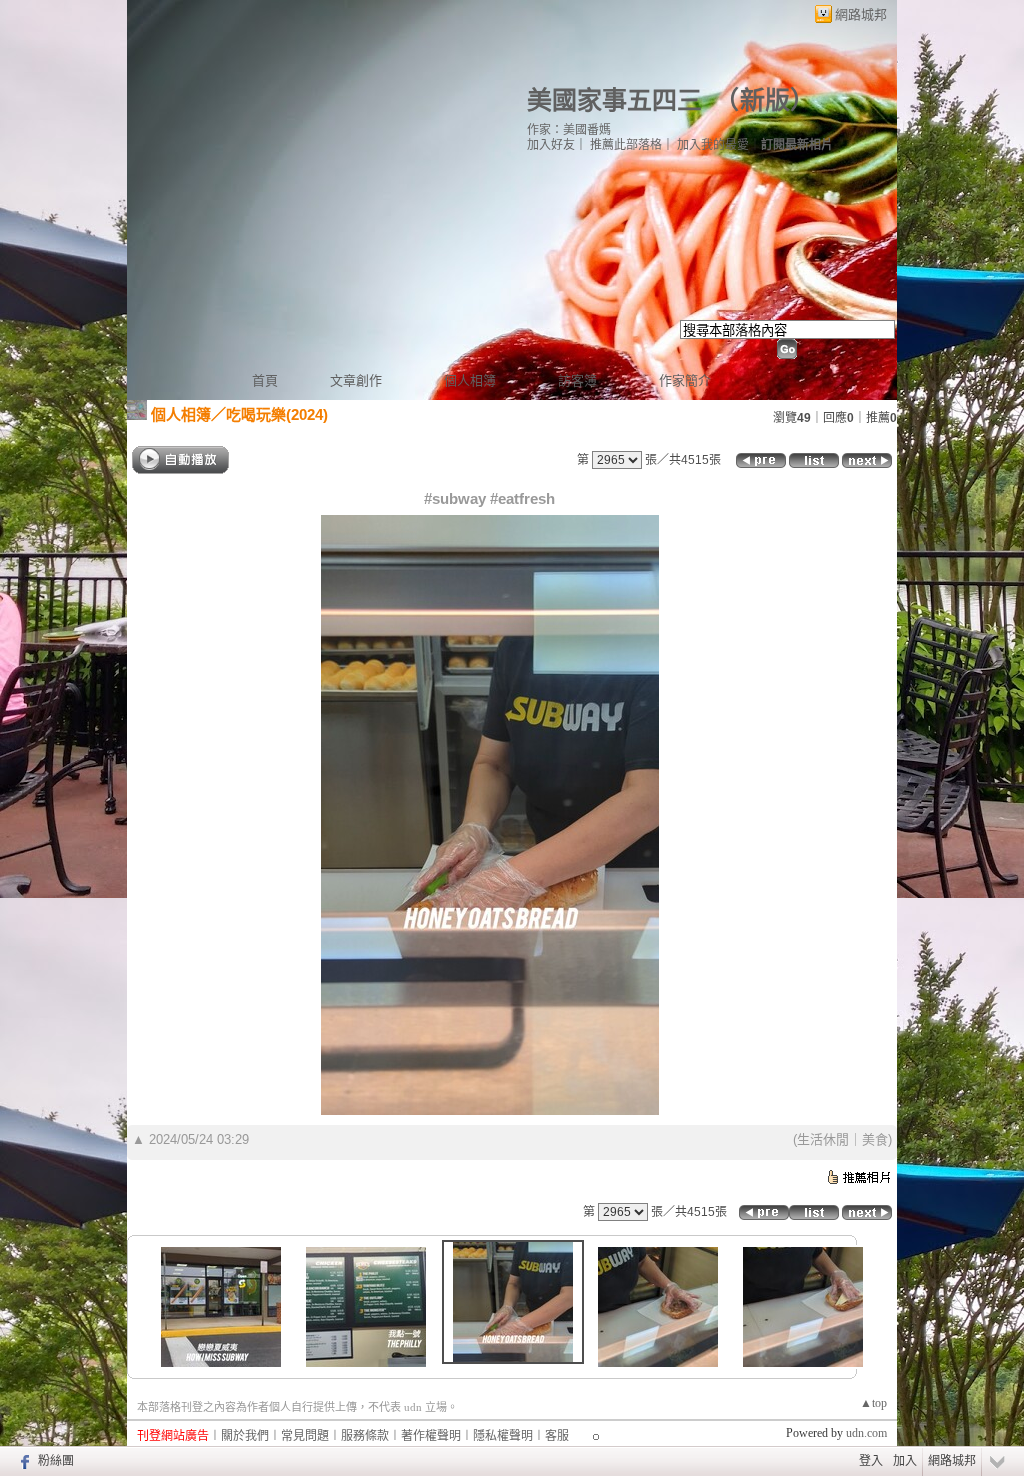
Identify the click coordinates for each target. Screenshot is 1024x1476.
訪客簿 (577, 380)
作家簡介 (685, 380)
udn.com (866, 1433)
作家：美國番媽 (569, 130)
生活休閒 (823, 1139)
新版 (765, 100)
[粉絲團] (22, 1461)
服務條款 (365, 1436)
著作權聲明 (431, 1436)
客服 (557, 1436)
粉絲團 (56, 1461)
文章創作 (356, 380)
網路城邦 (861, 14)
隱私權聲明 (503, 1436)
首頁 (265, 380)
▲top (873, 1403)
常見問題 (305, 1436)
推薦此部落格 (626, 145)
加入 (905, 1461)
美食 (875, 1139)
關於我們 (245, 1436)
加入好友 (551, 145)
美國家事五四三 (614, 100)
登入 (871, 1461)
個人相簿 (470, 380)
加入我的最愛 (713, 145)
